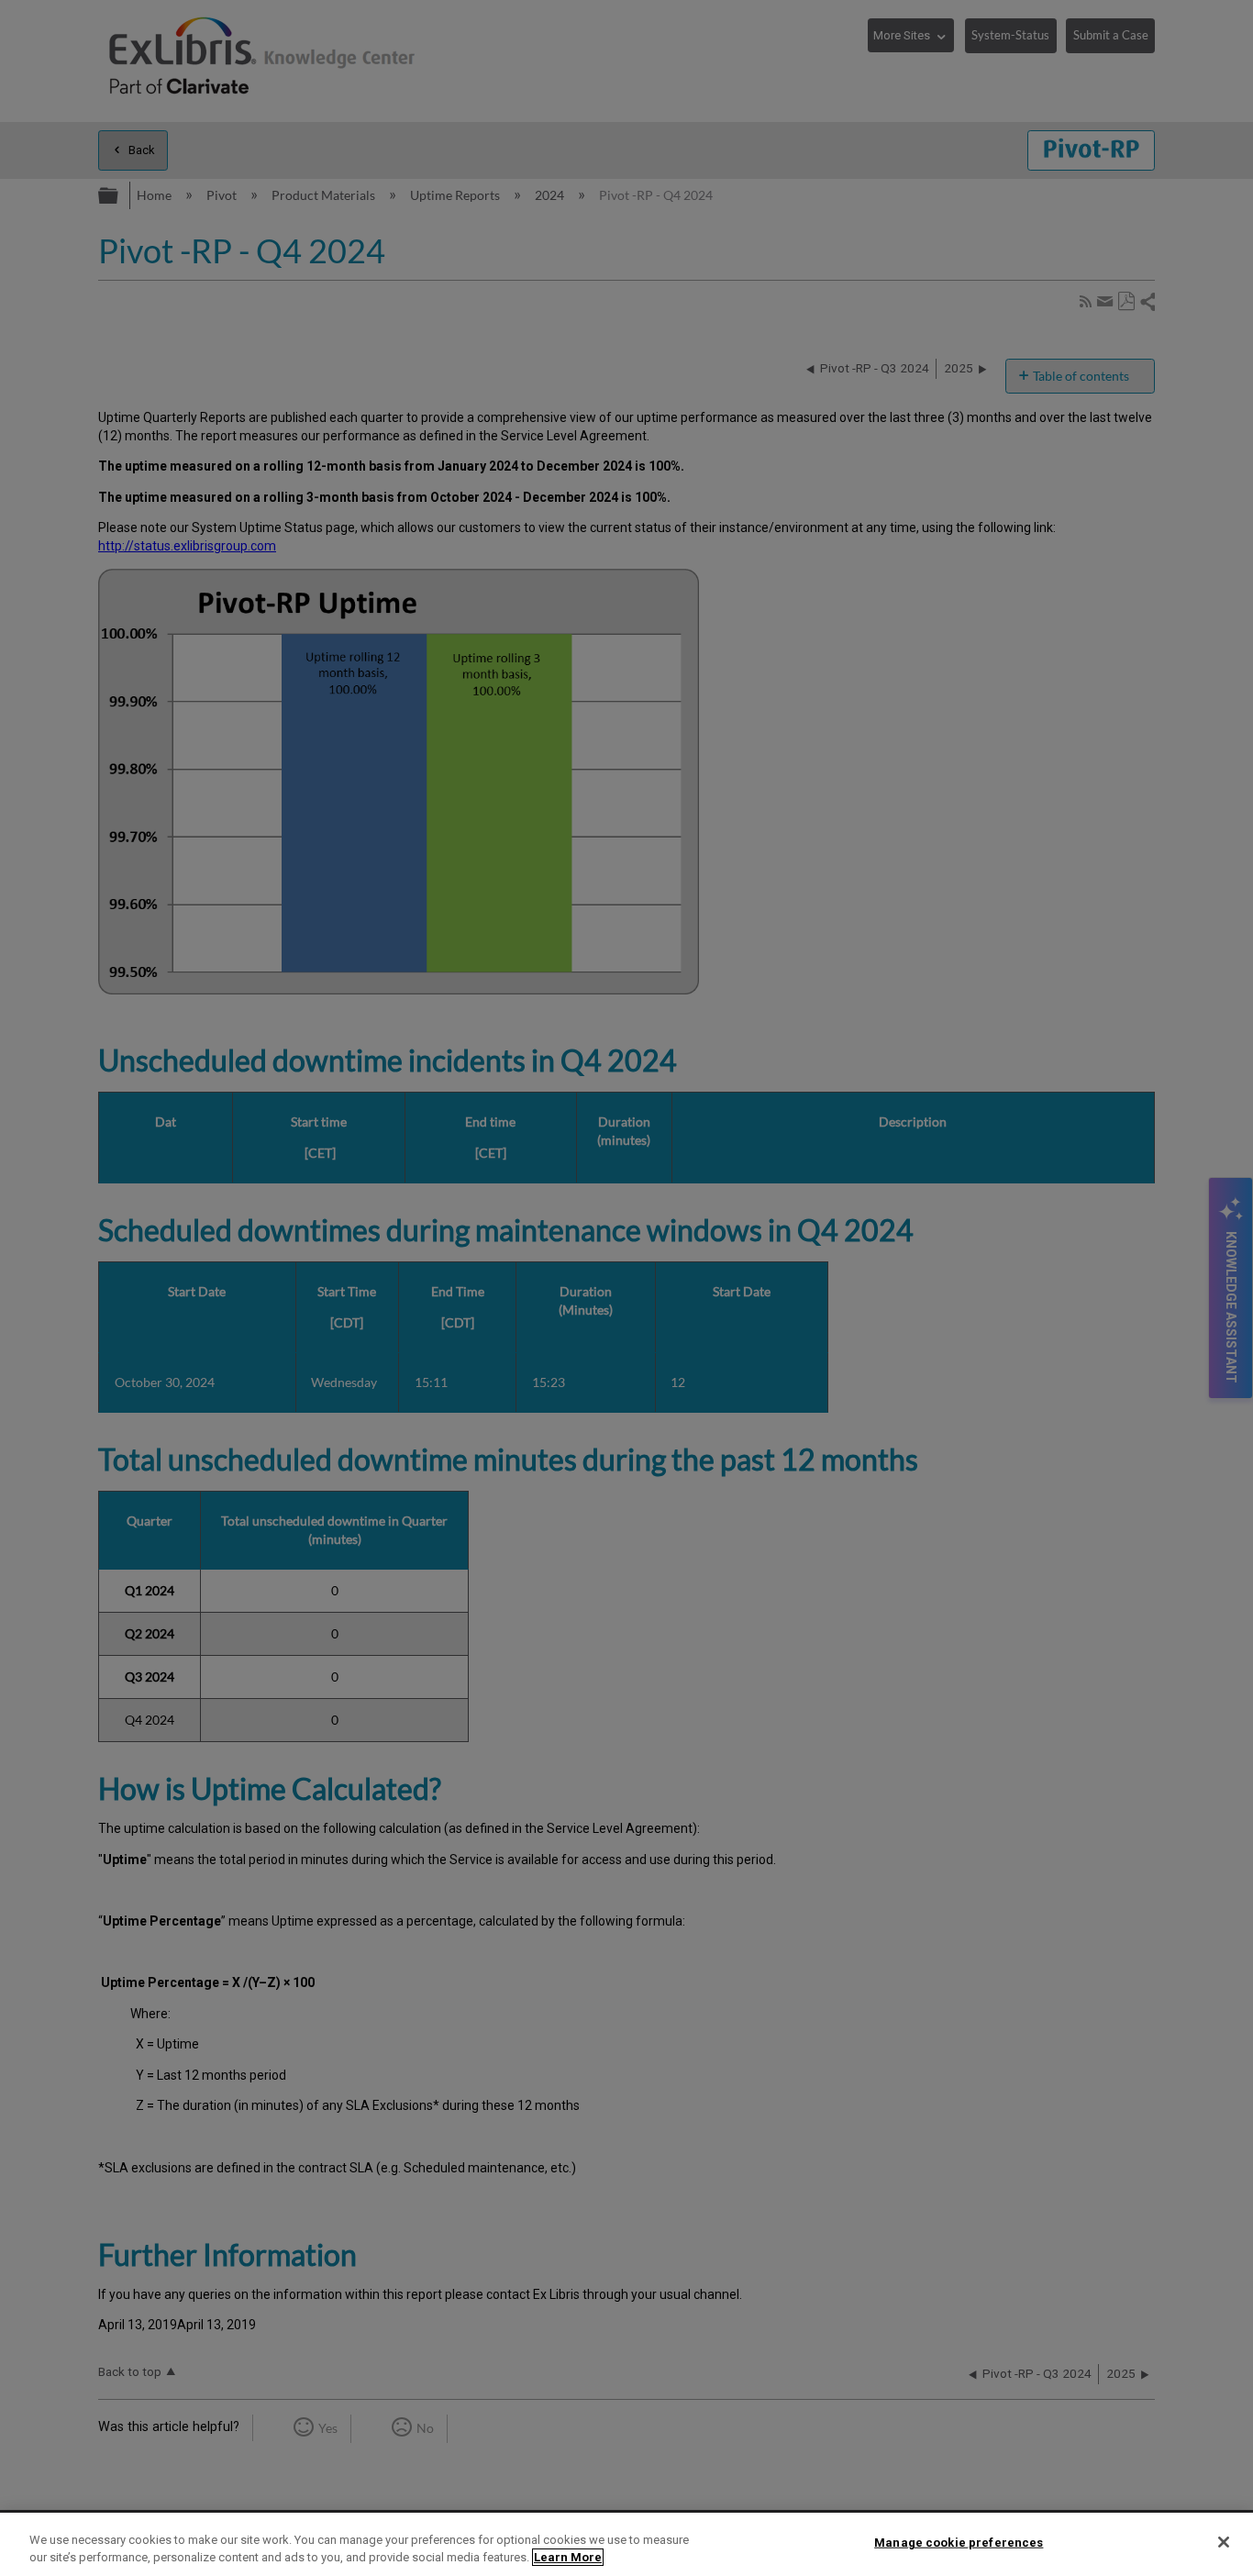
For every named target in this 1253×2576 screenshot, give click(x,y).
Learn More (568, 2557)
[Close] (1224, 2542)
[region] (626, 2544)
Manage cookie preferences (959, 2543)
